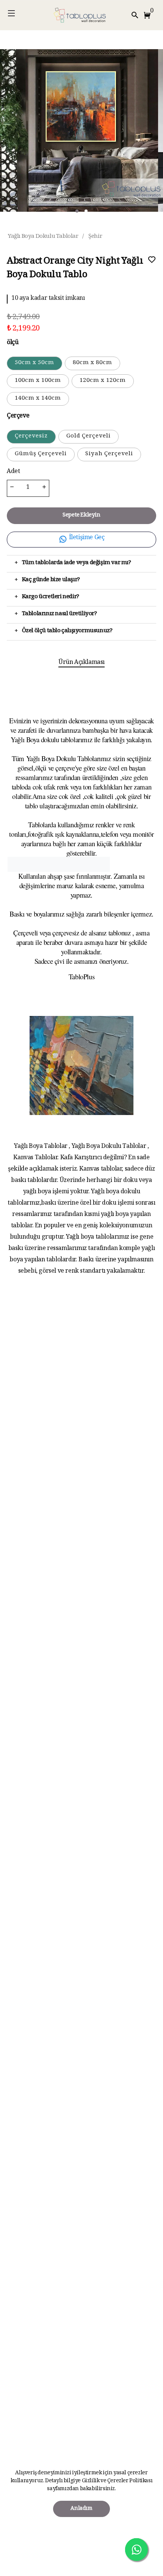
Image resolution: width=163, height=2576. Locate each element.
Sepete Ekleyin (81, 516)
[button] (149, 15)
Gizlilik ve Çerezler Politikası (117, 2481)
